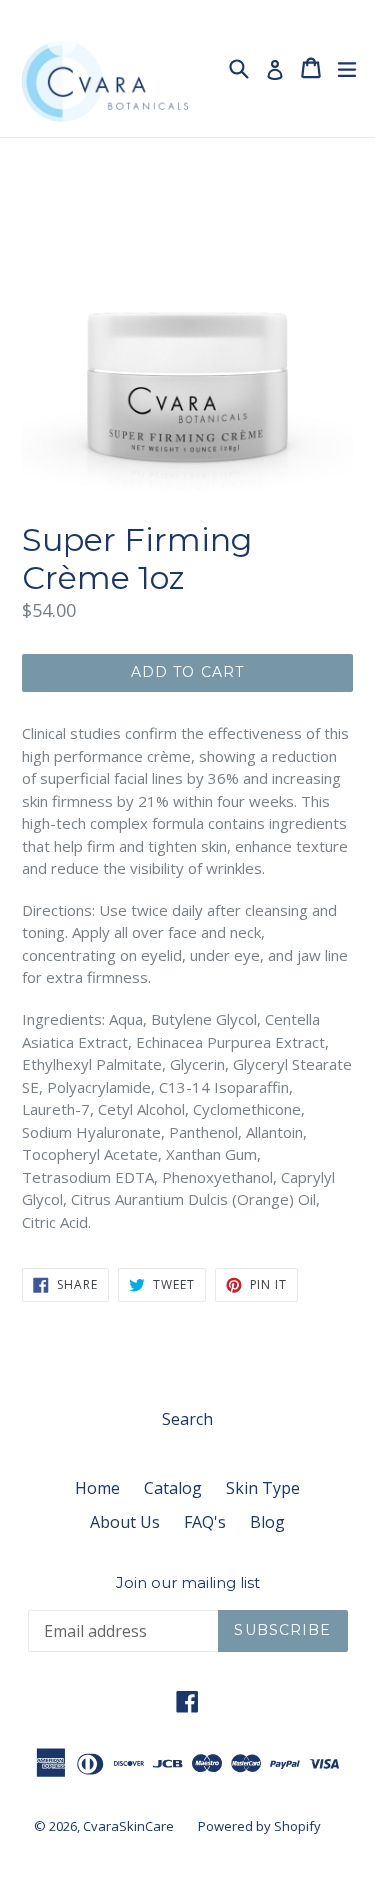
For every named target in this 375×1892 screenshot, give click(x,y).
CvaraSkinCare (128, 1826)
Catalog (173, 1488)
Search (187, 1419)
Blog (267, 1522)
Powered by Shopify (259, 1826)
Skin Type (263, 1488)
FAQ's (205, 1522)
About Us (125, 1522)
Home (97, 1488)
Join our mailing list (188, 1583)
